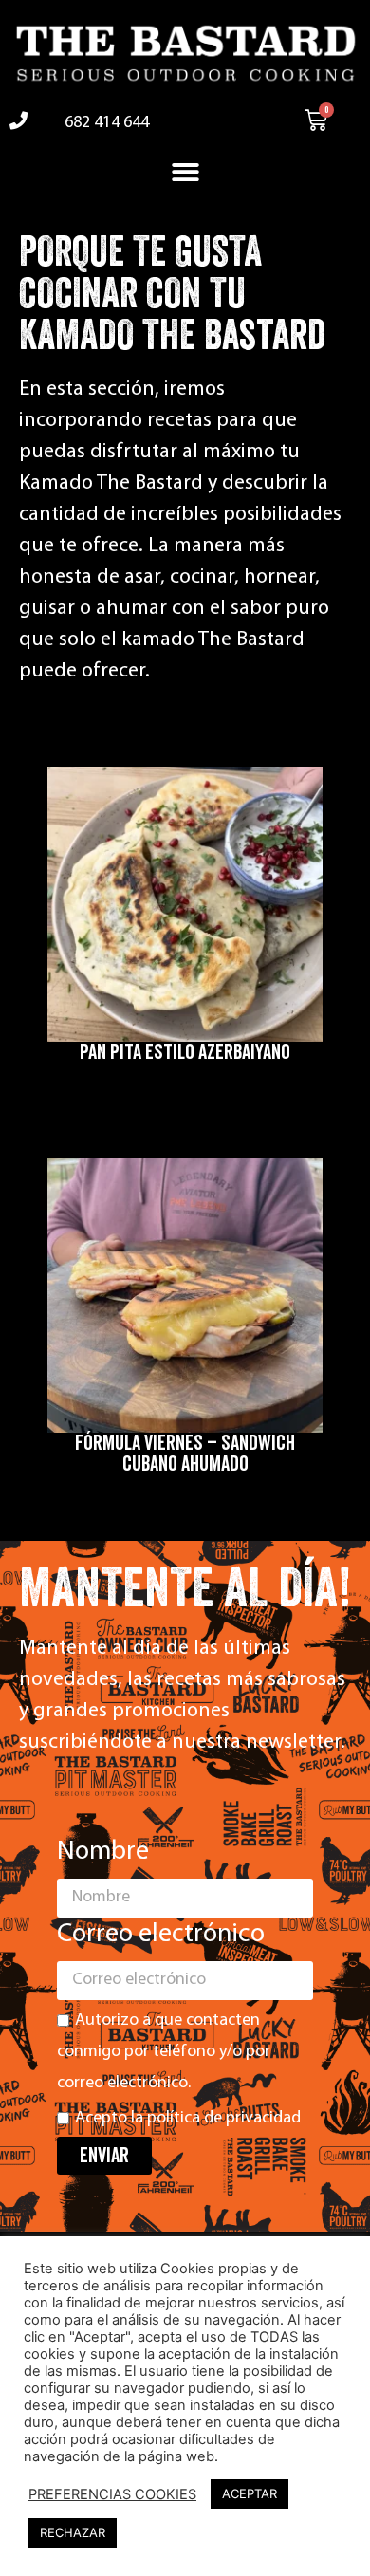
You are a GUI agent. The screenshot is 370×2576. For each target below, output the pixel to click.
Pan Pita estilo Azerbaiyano (185, 1052)
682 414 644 (107, 123)
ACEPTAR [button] (250, 2493)
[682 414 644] (18, 120)
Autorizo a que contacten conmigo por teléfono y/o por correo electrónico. (164, 2052)
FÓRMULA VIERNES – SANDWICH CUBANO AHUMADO (185, 1454)
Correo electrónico (161, 1935)
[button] (185, 173)
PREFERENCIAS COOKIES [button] (112, 2494)
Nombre (103, 1852)
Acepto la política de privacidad (188, 2119)
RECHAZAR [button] (73, 2532)
